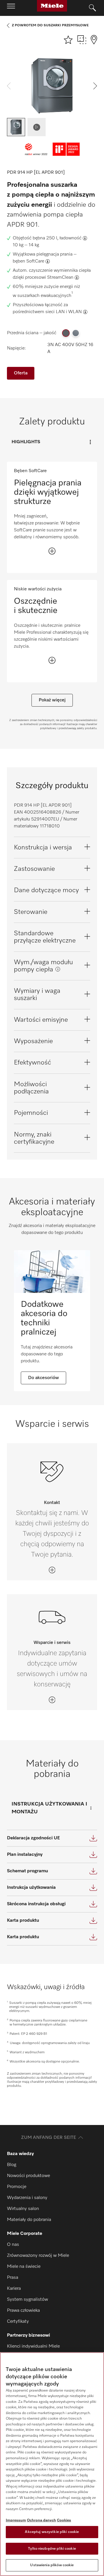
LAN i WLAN (69, 312)
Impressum (16, 2520)
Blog (12, 2165)
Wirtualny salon (23, 2209)
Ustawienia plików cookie (52, 2565)
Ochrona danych (41, 2520)
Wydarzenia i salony (27, 2198)
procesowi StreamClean (49, 278)
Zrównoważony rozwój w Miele (38, 2256)
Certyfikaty (18, 2322)
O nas (13, 2245)
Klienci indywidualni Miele (33, 2346)
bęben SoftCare (28, 261)
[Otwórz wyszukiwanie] (92, 8)
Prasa (13, 2278)
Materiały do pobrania (29, 2220)
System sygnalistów (27, 2300)
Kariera (14, 2289)
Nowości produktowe (28, 2176)
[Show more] (52, 551)
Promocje (17, 2187)
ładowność (70, 238)
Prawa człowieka (23, 2311)
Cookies (64, 2520)
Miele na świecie (24, 2267)
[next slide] (95, 86)
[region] (52, 2464)
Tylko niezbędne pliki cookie (52, 2549)
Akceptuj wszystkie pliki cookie (52, 2532)
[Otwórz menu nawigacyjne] (11, 8)
